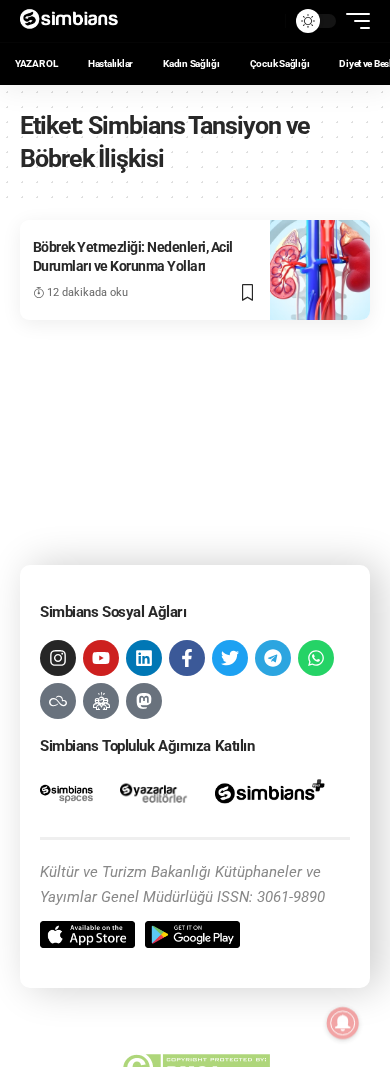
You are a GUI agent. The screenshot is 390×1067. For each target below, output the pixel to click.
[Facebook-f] (187, 658)
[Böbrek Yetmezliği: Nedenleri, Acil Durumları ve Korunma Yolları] (320, 270)
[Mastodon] (144, 701)
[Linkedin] (144, 658)
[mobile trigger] (353, 21)
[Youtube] (101, 658)
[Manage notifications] (343, 1023)
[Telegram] (273, 658)
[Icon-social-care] (101, 701)
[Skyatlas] (58, 701)
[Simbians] (75, 21)
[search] (265, 21)
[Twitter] (230, 658)
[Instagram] (58, 658)
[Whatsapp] (316, 658)
